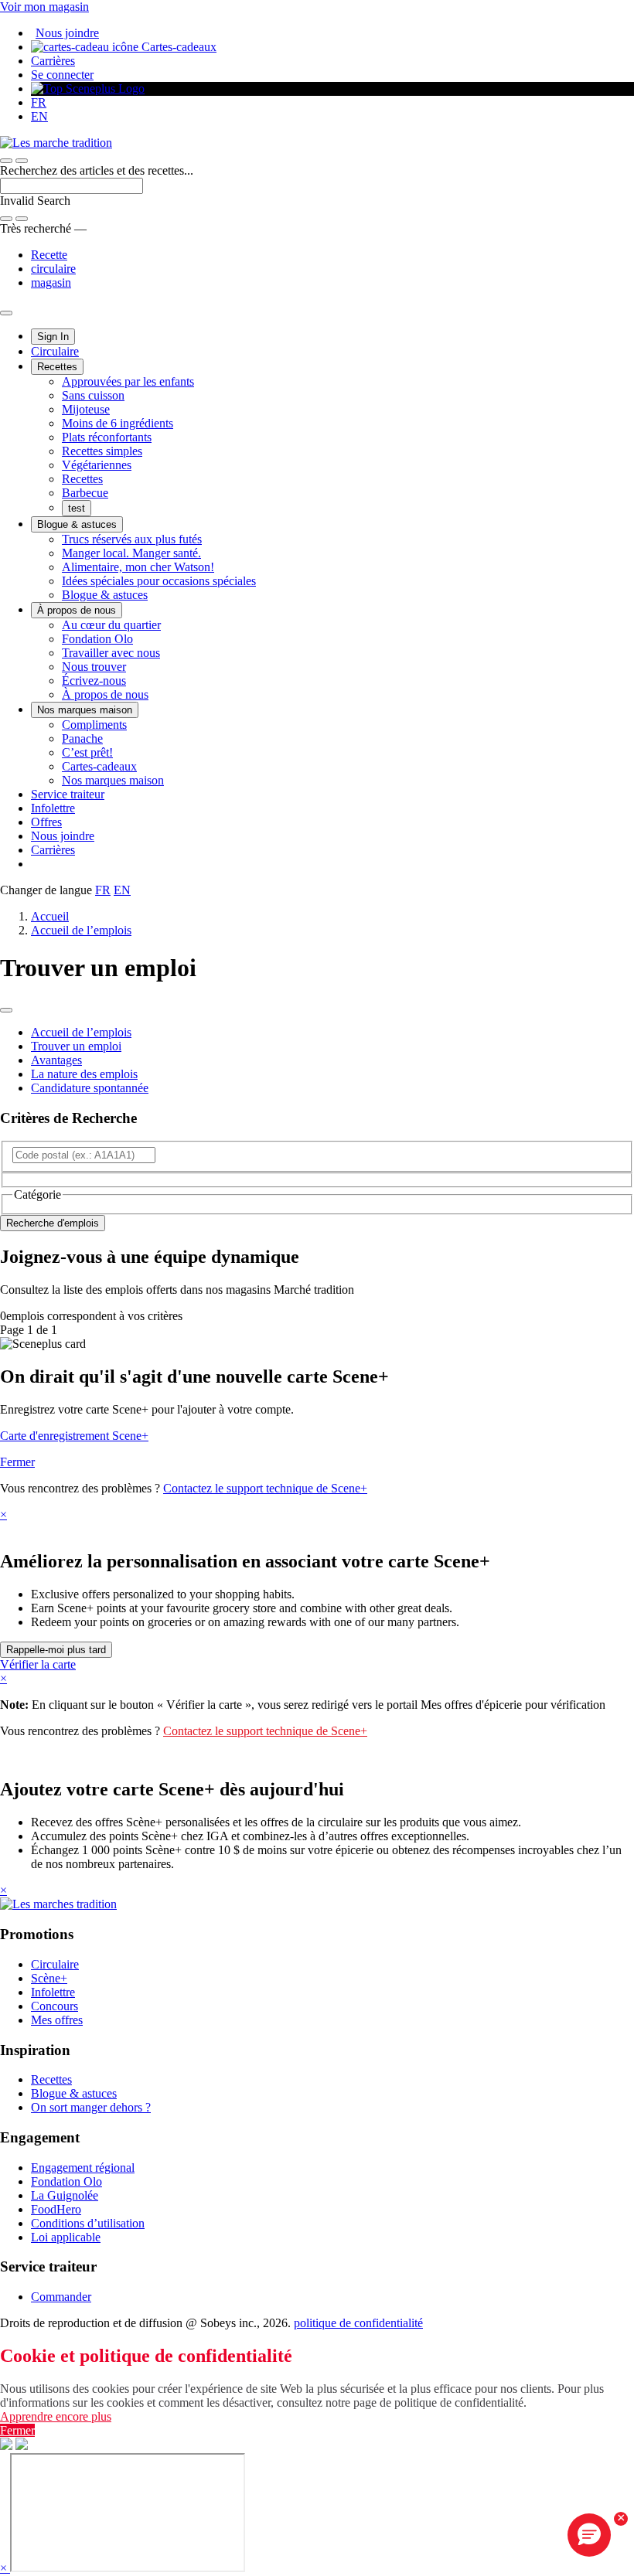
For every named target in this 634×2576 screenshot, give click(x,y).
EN (39, 116)
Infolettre (53, 808)
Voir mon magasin (44, 7)
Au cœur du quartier (111, 625)
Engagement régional (83, 2168)
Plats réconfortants (107, 437)
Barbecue (85, 493)
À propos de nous (77, 610)
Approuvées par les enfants (128, 381)
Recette (49, 255)
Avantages (56, 1060)
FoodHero (56, 2209)
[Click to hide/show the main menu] (6, 313)
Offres (46, 822)
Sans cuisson (93, 395)
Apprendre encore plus (56, 2416)
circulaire (53, 269)
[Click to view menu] (6, 1010)
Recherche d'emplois (53, 1223)
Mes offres (57, 2020)
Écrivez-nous (94, 681)
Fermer (17, 1462)
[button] (22, 161)
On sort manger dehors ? (91, 2107)
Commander (61, 2297)
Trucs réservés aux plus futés (132, 539)
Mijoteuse (86, 409)
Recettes (57, 367)
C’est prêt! (87, 752)
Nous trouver (94, 667)
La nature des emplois (84, 1074)
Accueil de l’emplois (81, 930)
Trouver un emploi (76, 1046)
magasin (51, 282)
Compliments (94, 725)
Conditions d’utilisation (88, 2223)
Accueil (50, 916)
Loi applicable (66, 2237)
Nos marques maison (85, 710)
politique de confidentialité (358, 2323)
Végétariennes (97, 465)
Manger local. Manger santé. (131, 553)
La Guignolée (65, 2195)
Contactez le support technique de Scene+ (265, 1488)
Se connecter (62, 75)
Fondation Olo (97, 639)
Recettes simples (102, 451)
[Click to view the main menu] (6, 161)
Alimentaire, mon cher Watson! (138, 567)
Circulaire (55, 351)
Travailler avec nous (111, 653)
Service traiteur (68, 794)
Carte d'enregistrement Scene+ (74, 1436)
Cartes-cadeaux (177, 47)
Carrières (53, 61)
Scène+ (49, 1978)
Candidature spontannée (90, 1088)
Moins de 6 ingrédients (118, 423)
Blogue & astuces (77, 524)
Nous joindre (67, 33)
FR (39, 102)
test (77, 508)
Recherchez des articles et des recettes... (97, 170)
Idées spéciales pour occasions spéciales (159, 581)
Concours (55, 2006)
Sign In (53, 337)
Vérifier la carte (38, 1664)
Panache (82, 738)
